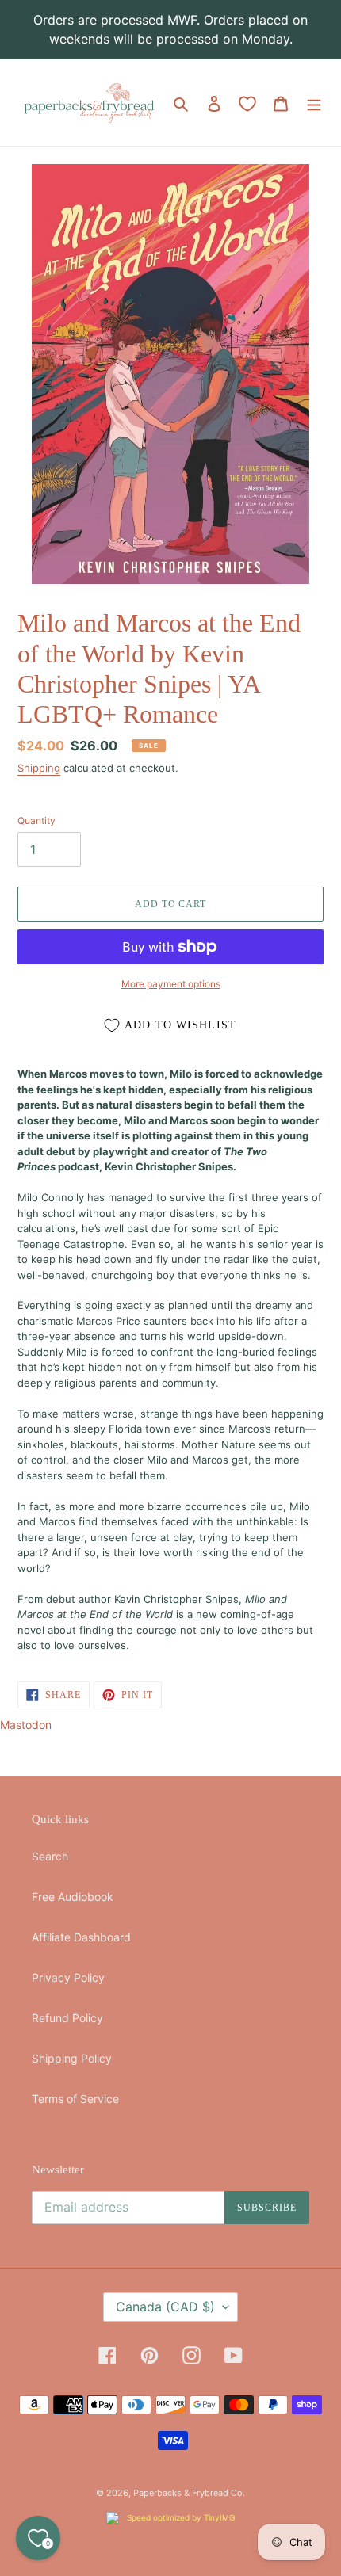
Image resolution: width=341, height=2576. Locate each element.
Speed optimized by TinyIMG (180, 2517)
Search (50, 1856)
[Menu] (314, 103)
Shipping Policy (72, 2058)
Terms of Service (75, 2099)
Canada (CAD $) (165, 2307)
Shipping (39, 768)
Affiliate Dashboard (81, 1937)
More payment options (171, 984)
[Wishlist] (247, 104)
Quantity (36, 821)
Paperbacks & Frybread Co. (189, 2493)
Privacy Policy (68, 1977)
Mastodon (26, 1725)
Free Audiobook (73, 1897)
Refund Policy (67, 2018)
